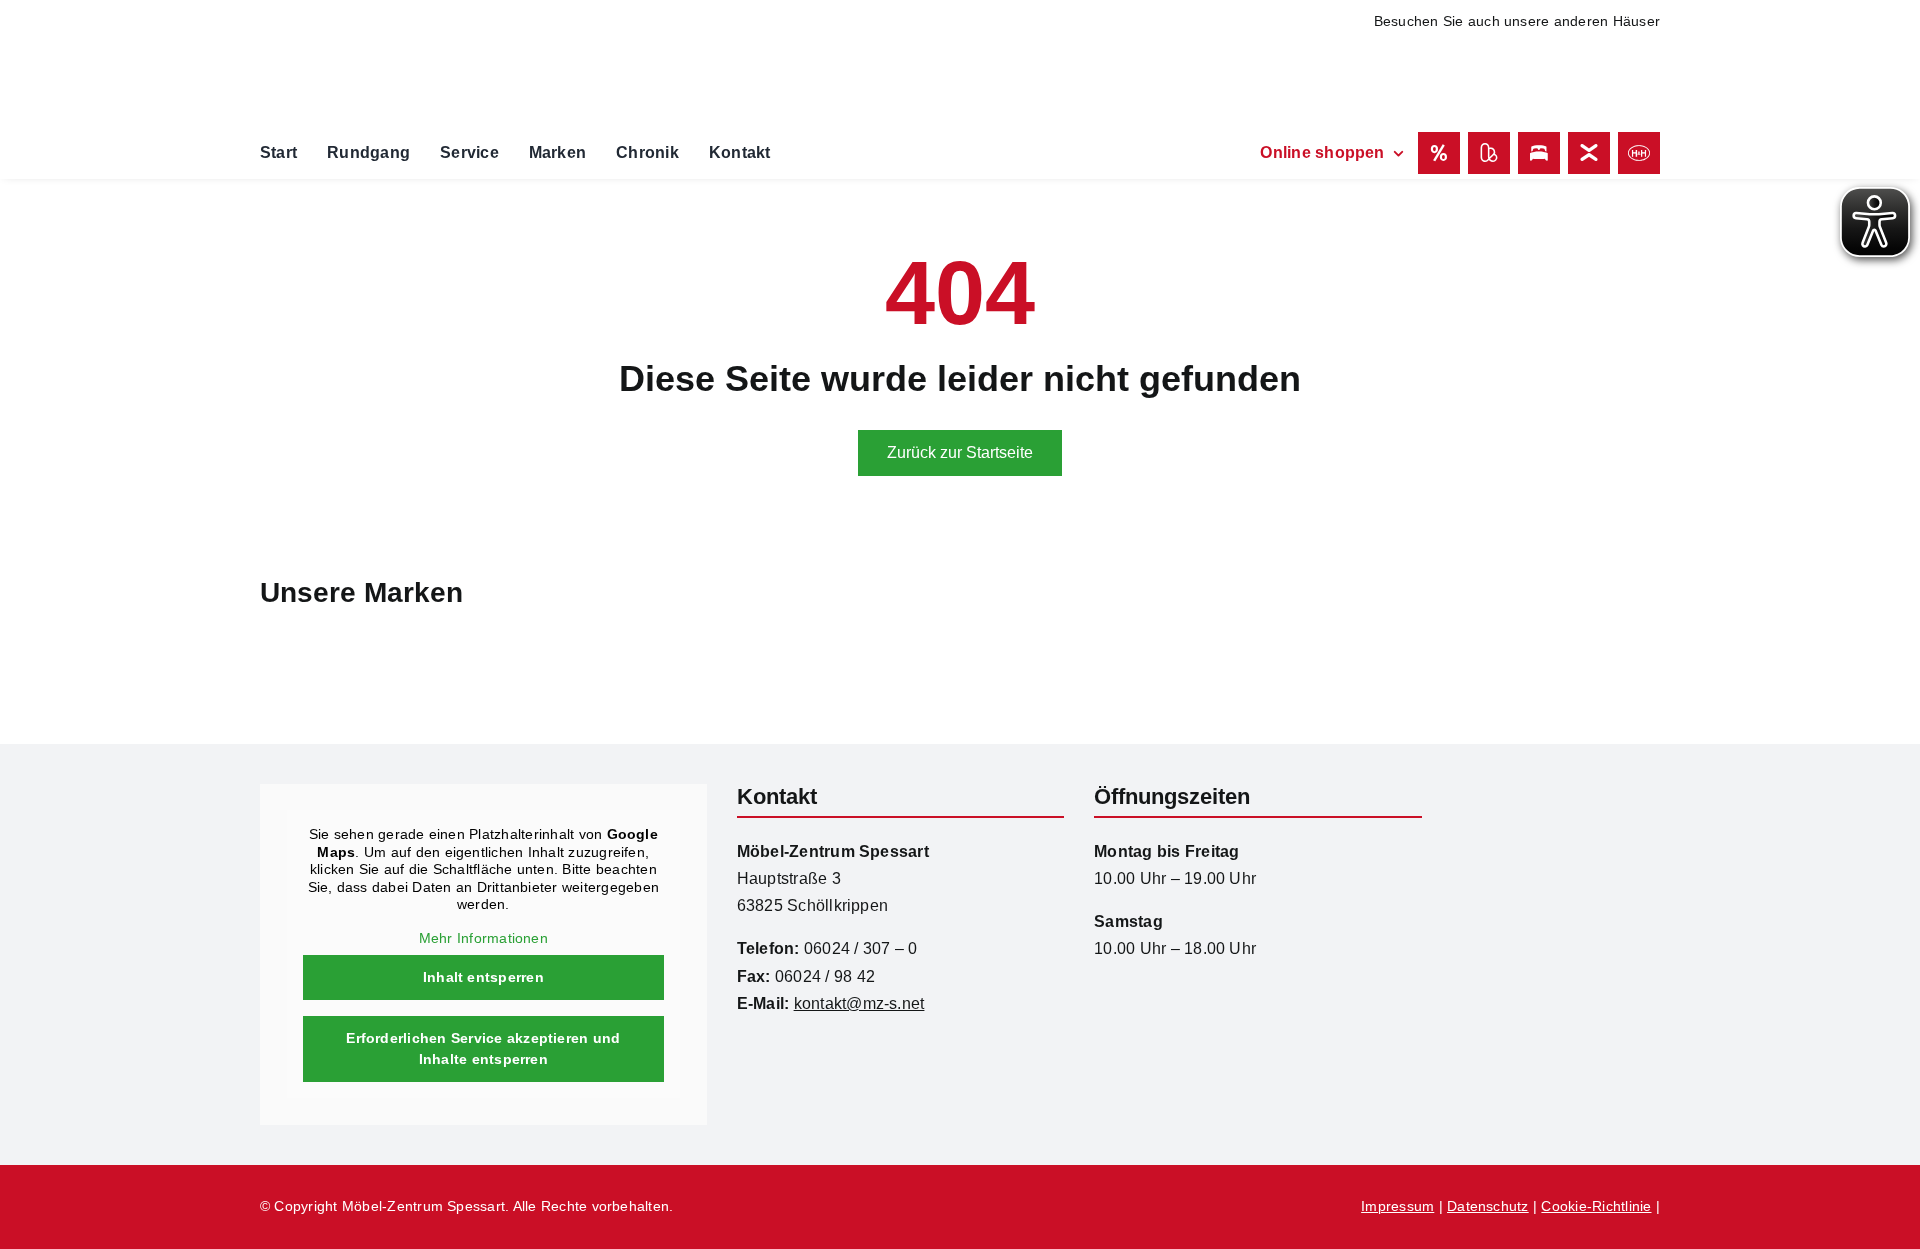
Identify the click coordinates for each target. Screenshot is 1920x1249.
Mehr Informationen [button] (483, 938)
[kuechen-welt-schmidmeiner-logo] (1390, 49)
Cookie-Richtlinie (1596, 1206)
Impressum (1397, 1206)
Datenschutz (1488, 1206)
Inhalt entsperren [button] (483, 977)
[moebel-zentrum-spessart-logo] (1556, 791)
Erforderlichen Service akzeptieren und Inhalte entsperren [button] (483, 1048)
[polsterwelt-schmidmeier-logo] (1566, 60)
